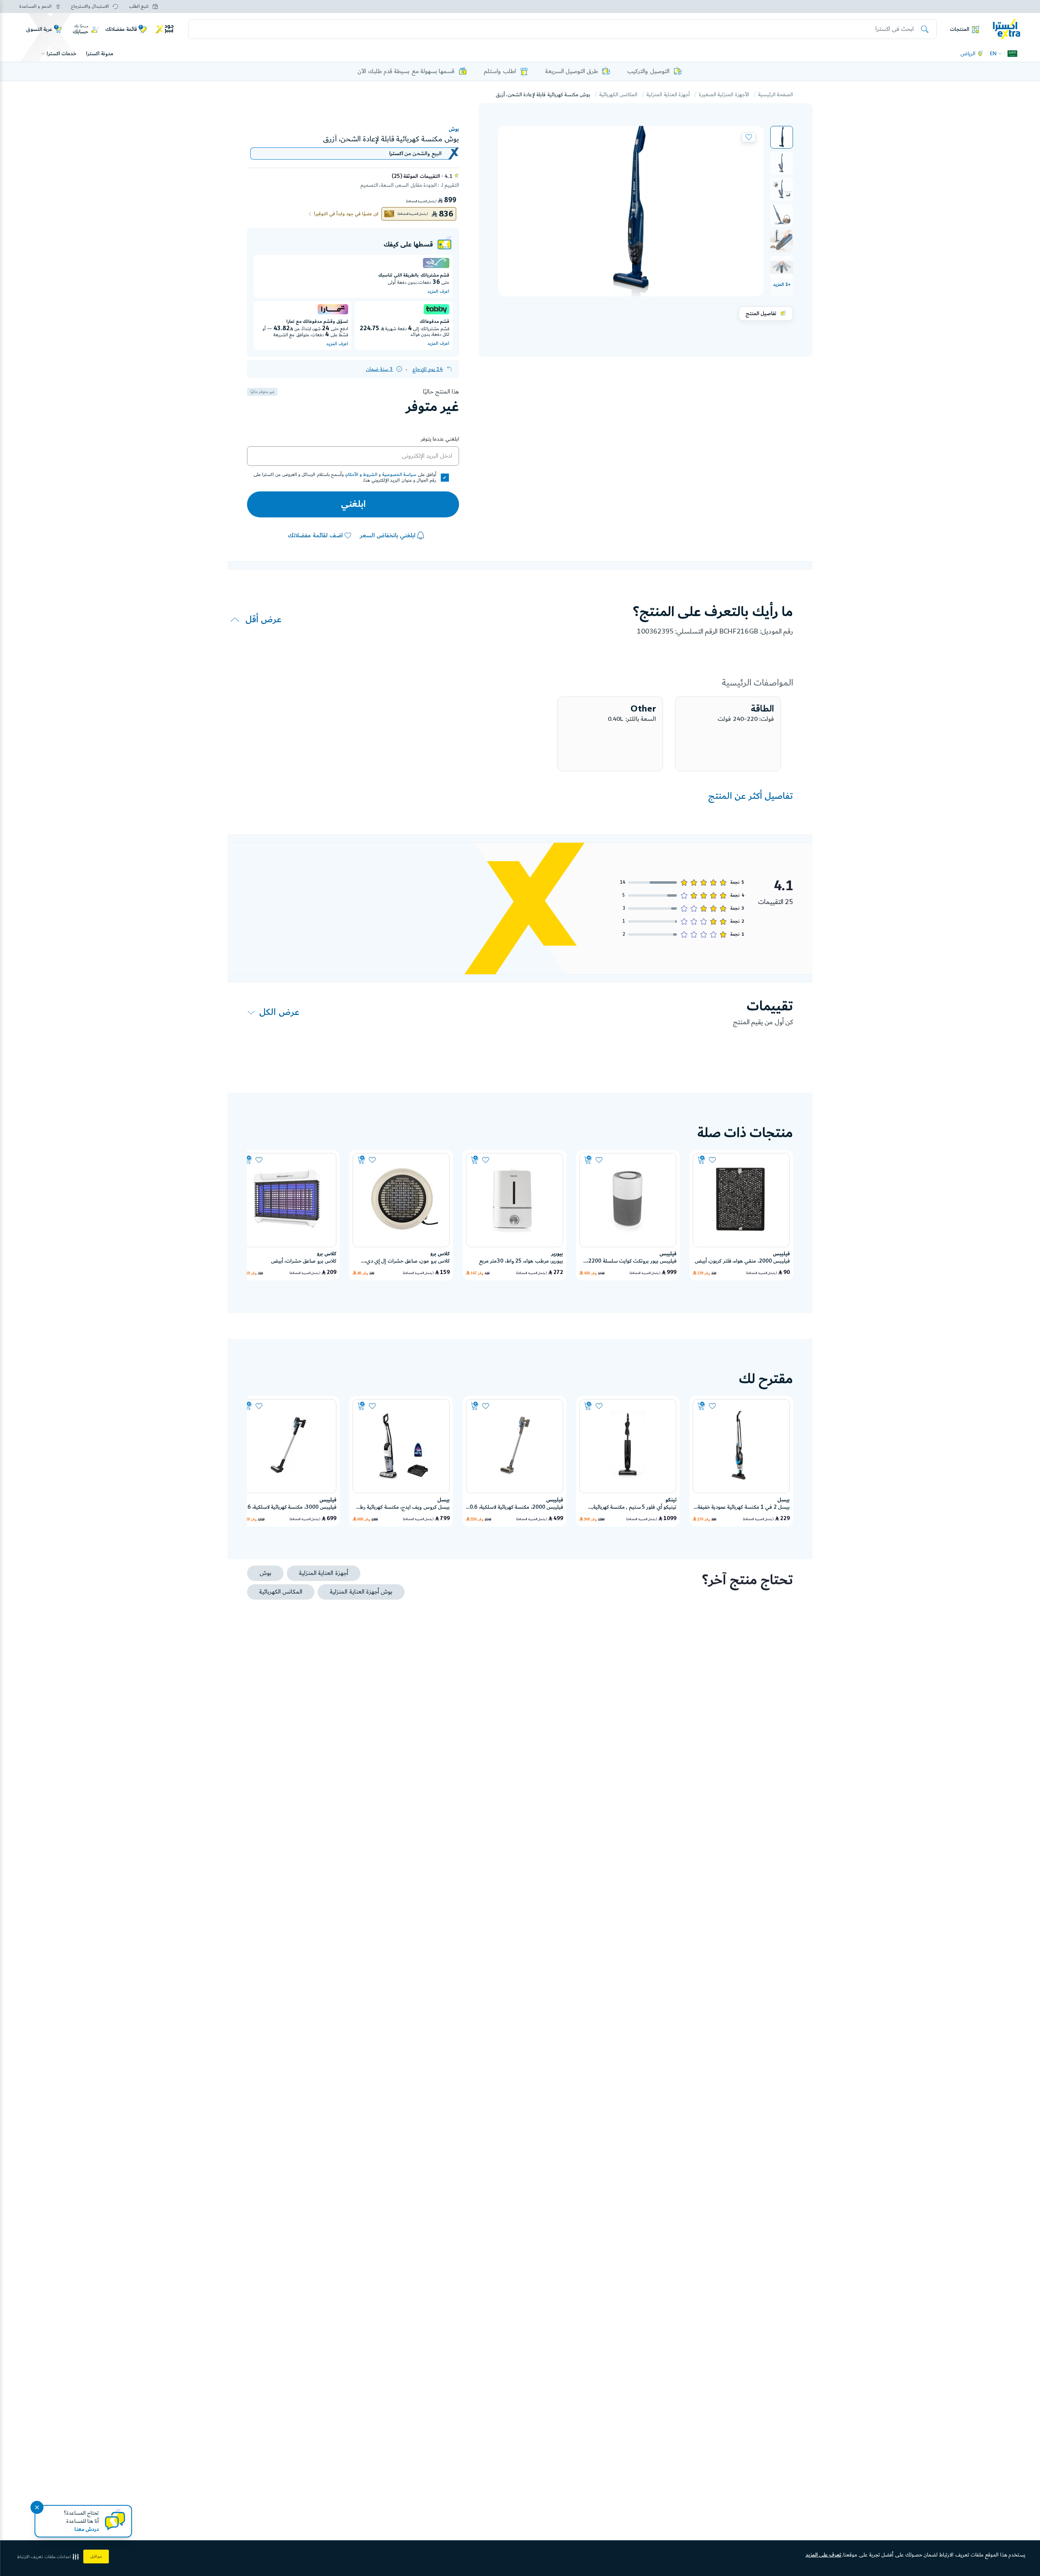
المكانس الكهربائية (618, 95)
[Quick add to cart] (701, 1160)
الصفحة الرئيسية (776, 95)
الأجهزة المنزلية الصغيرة (724, 95)
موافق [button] (96, 2557)
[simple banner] (1007, 29)
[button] (782, 137)
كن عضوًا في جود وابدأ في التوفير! (346, 214)
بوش (454, 129)
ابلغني (353, 504)
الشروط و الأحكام (362, 475)
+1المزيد (782, 285)
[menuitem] (782, 137)
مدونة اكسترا (100, 54)
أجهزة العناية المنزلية (668, 95)
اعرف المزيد (438, 292)
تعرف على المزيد (824, 2555)
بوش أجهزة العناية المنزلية (361, 1592)
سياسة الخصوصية (399, 475)
